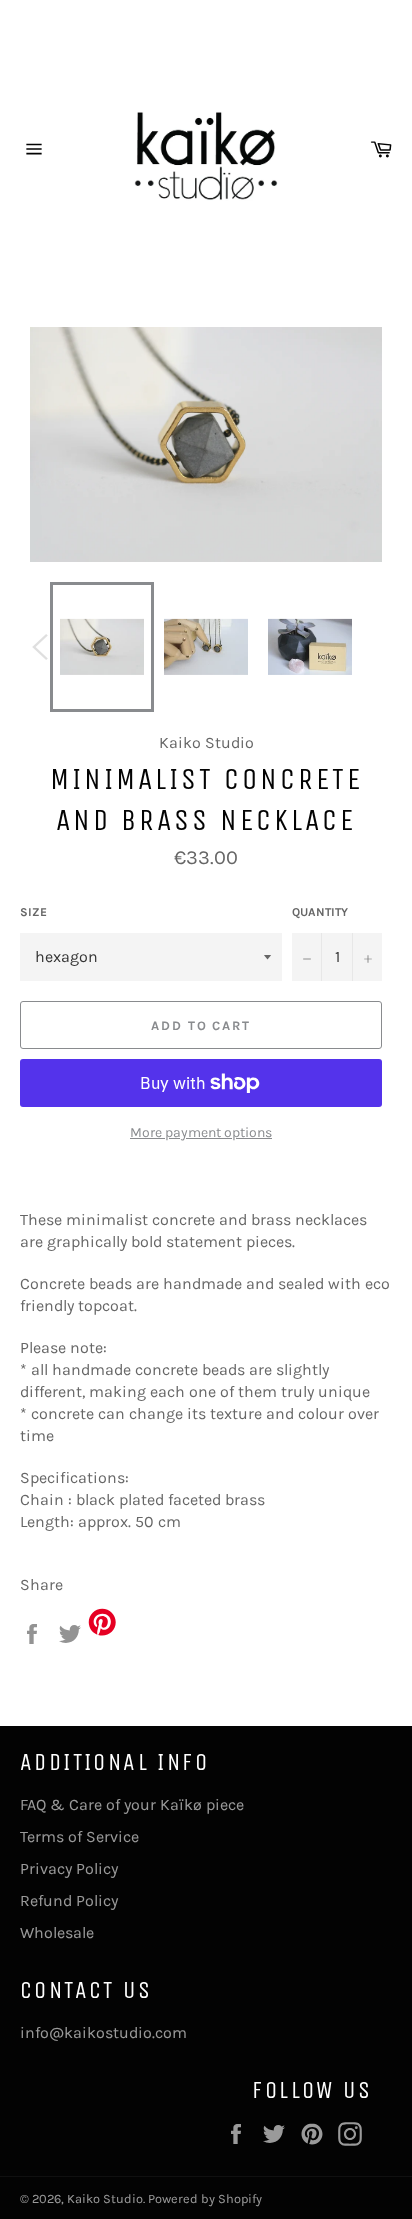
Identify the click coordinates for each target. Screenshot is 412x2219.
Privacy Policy (69, 1868)
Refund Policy (69, 1900)
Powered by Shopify (205, 2198)
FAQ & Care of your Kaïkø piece (132, 1804)
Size (33, 912)
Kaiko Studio (105, 2198)
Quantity (320, 912)
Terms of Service (79, 1836)
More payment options (201, 1132)
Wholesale (57, 1932)
